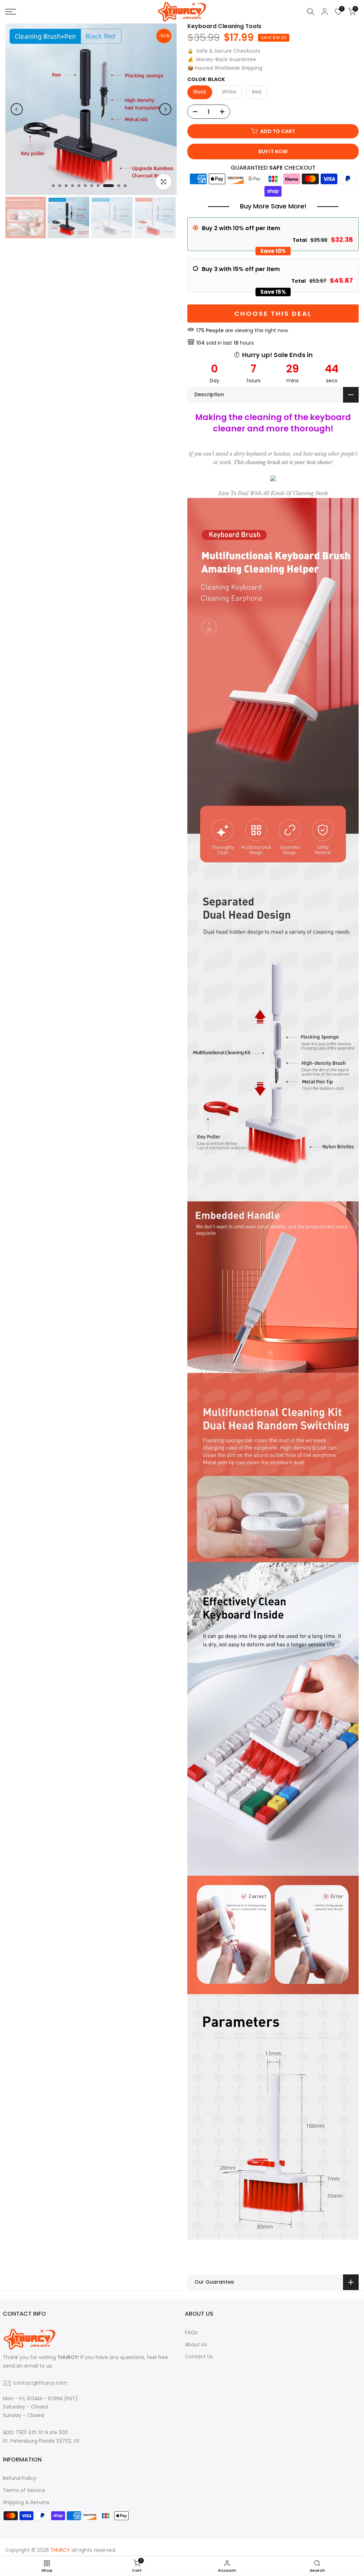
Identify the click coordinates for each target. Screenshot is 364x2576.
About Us (196, 2344)
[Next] (165, 109)
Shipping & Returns (26, 2502)
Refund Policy (20, 2478)
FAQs (191, 2332)
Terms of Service (24, 2490)
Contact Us (199, 2357)
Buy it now (273, 152)
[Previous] (17, 109)
